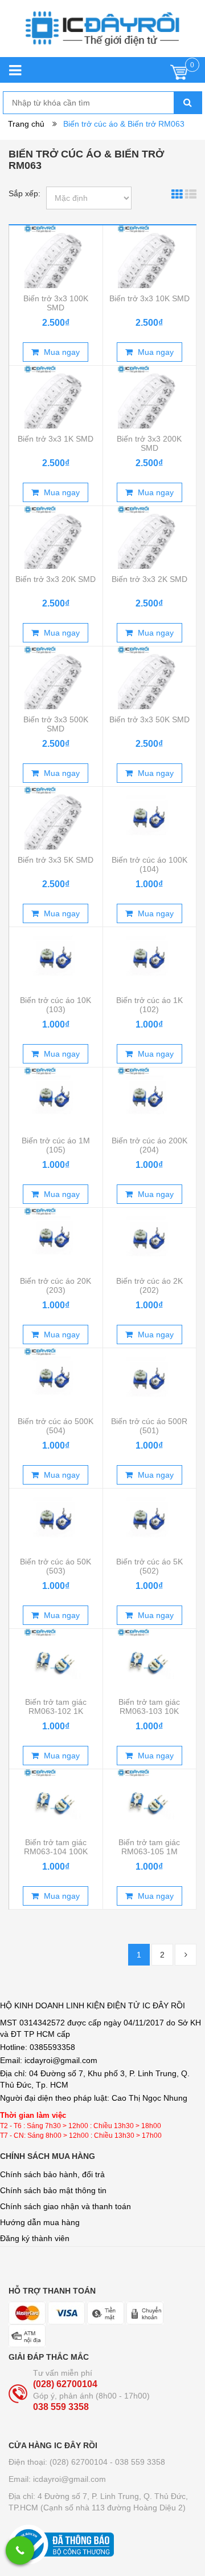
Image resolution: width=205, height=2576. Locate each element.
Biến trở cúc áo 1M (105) (56, 1145)
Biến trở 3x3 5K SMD (56, 860)
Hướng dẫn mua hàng (40, 2222)
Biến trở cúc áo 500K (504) (56, 1426)
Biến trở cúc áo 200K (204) (149, 1145)
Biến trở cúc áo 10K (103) (56, 1005)
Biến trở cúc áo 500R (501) (149, 1426)
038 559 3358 (61, 2407)
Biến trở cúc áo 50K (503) (56, 1566)
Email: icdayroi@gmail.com (57, 2479)
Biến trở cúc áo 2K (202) (149, 1285)
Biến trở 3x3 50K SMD (149, 719)
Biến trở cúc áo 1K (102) (149, 1005)
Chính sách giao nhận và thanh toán (65, 2206)
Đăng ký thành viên (35, 2238)
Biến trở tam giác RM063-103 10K (149, 1706)
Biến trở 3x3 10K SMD (149, 298)
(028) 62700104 (65, 2384)
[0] (179, 75)
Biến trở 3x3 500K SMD (56, 724)
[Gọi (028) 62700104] (20, 2550)
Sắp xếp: (24, 193)
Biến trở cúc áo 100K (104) (149, 864)
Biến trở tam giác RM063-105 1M (149, 1847)
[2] (186, 1955)
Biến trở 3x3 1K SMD (56, 439)
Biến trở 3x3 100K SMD (56, 303)
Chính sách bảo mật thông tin (53, 2190)
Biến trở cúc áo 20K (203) (56, 1285)
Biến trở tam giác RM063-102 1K (56, 1706)
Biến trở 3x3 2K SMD (149, 579)
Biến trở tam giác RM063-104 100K (56, 1847)
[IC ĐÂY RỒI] (102, 34)
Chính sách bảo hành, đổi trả (52, 2174)
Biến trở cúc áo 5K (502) (149, 1566)
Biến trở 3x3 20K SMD (56, 579)
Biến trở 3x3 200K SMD (149, 443)
